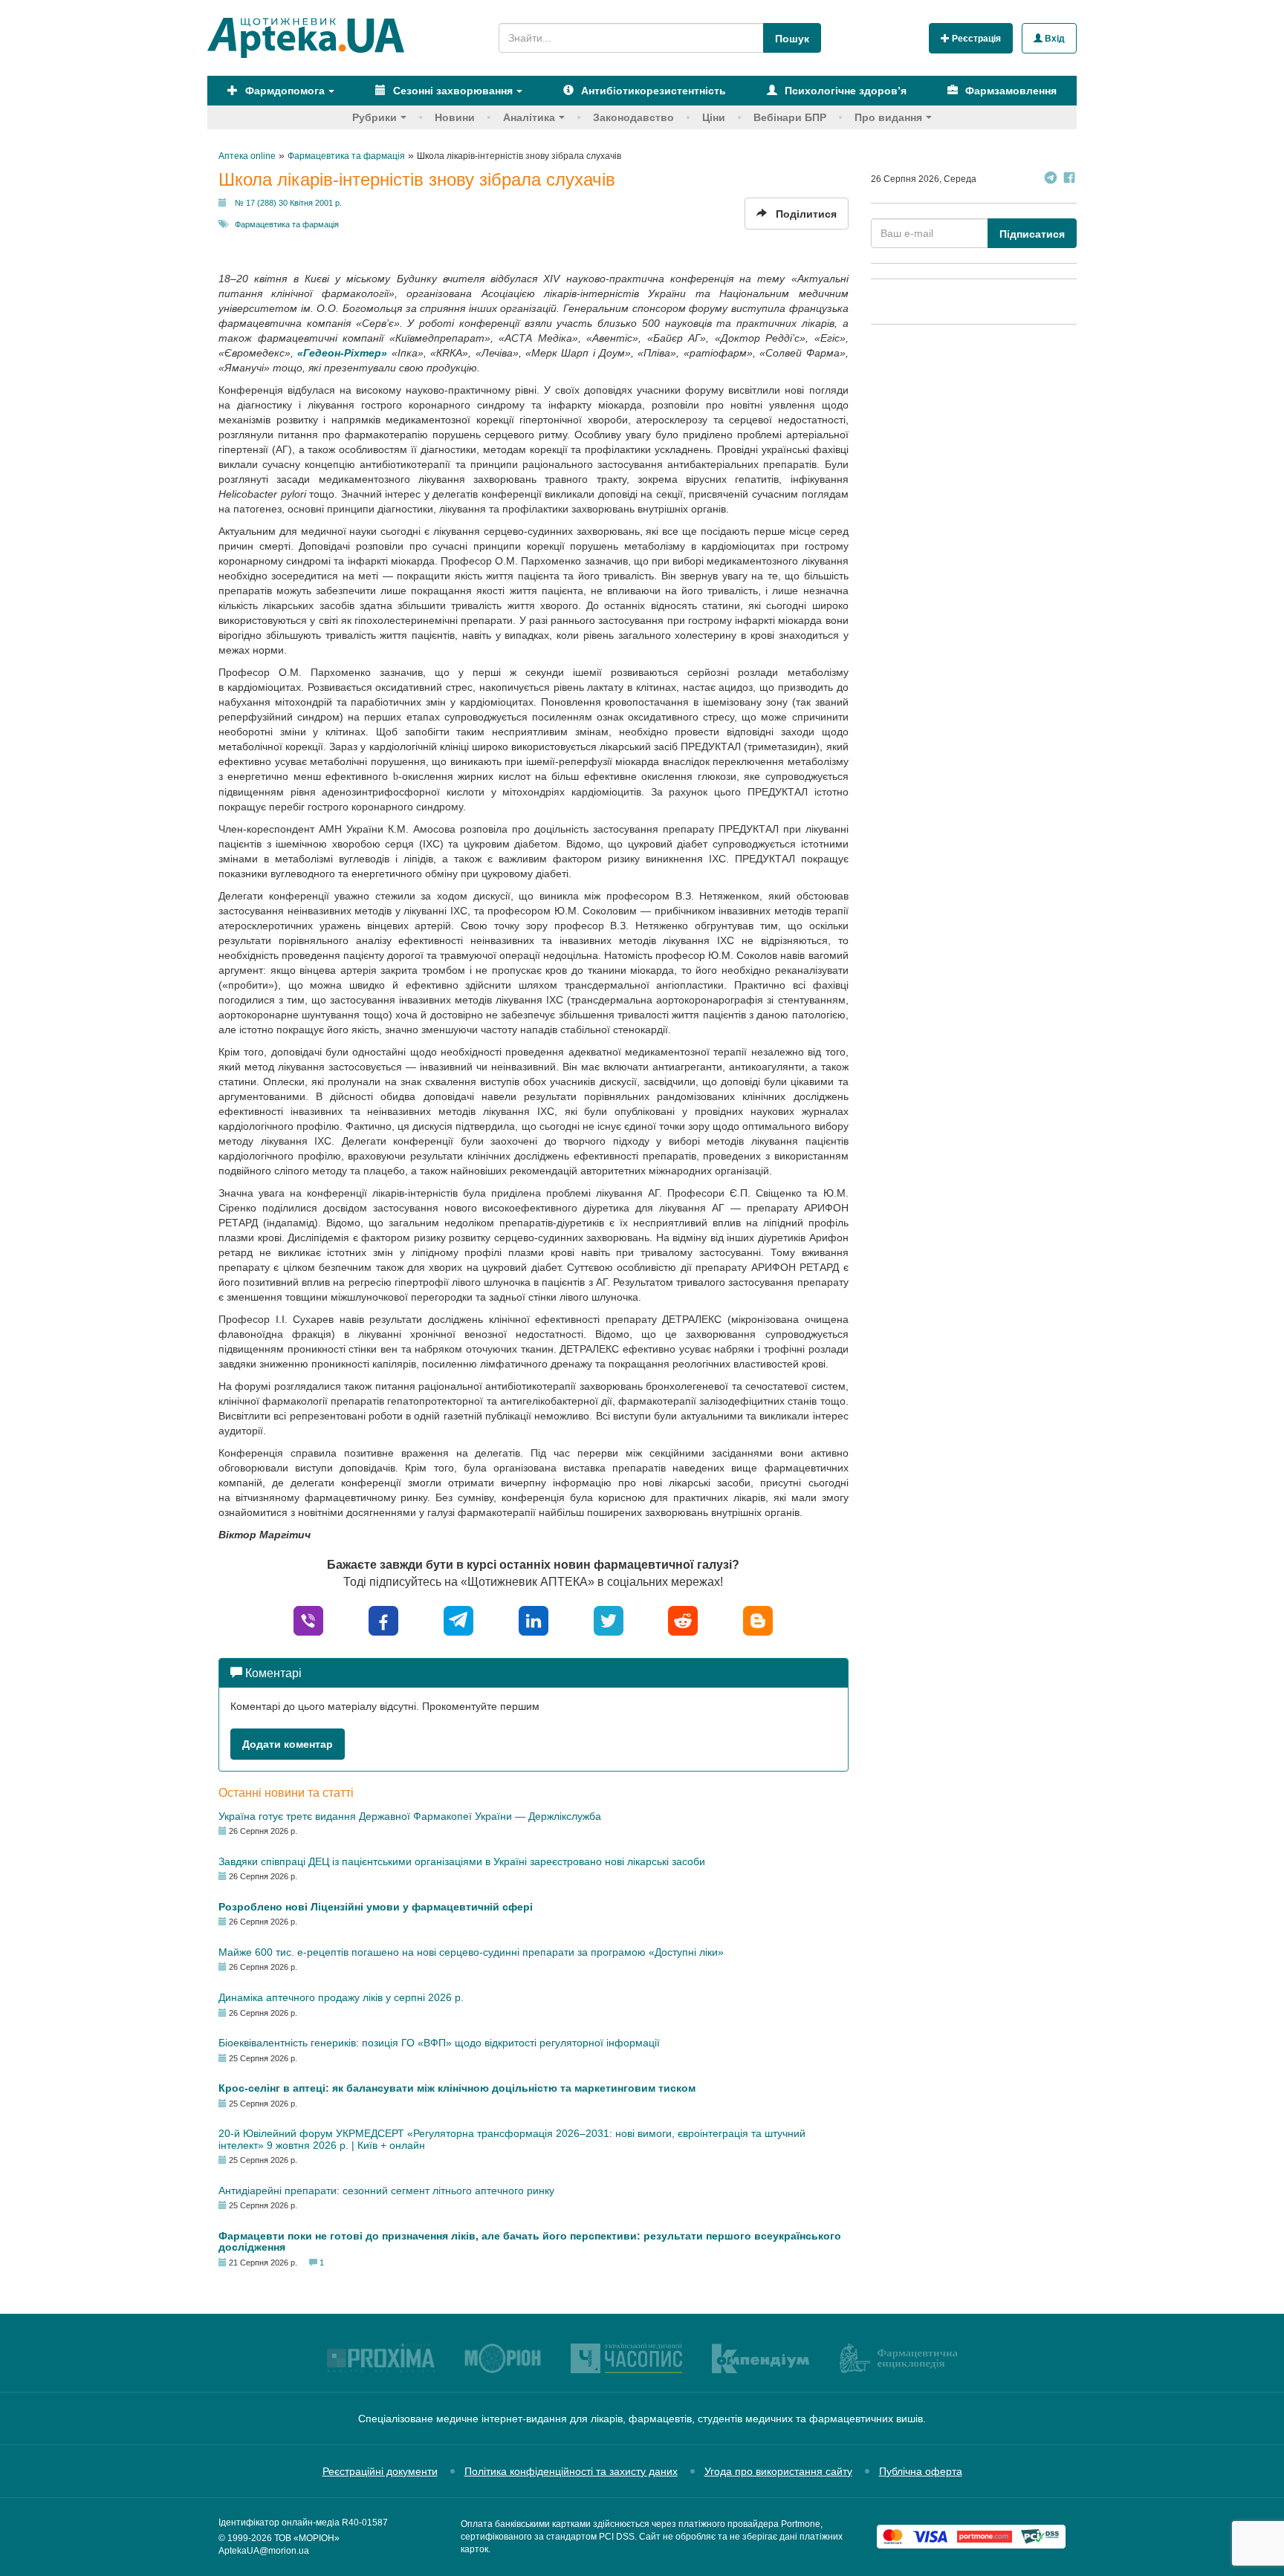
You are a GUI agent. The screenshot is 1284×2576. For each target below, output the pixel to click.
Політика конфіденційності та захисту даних (571, 2471)
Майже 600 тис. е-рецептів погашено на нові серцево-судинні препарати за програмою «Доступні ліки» (471, 1952)
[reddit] (683, 1620)
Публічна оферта (921, 2471)
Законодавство (633, 117)
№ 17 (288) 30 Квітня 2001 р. (288, 203)
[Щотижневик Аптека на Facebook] (1069, 179)
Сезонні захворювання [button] (451, 91)
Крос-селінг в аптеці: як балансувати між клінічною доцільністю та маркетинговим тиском (457, 2088)
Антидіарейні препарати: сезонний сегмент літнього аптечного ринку (386, 2190)
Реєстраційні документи (380, 2471)
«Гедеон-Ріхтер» (342, 353)
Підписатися (1032, 234)
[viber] (308, 1620)
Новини (455, 117)
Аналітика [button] (529, 117)
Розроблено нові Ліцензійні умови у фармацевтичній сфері (376, 1907)
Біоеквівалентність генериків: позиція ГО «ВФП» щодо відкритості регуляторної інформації (439, 2043)
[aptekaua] (758, 1620)
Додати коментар (288, 1744)
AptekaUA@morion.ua (264, 2551)
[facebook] (383, 1620)
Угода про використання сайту (778, 2471)
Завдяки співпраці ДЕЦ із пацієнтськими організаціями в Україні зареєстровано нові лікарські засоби (462, 1861)
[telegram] (458, 1620)
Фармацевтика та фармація (287, 224)
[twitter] (609, 1620)
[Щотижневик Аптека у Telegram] (1051, 179)
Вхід (1054, 39)
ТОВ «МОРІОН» (307, 2538)
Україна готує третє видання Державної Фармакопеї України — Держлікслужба (410, 1816)
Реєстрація (975, 39)
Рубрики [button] (374, 117)
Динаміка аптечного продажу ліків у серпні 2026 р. (341, 1997)
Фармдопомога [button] (283, 91)
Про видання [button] (888, 117)
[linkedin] (534, 1620)
